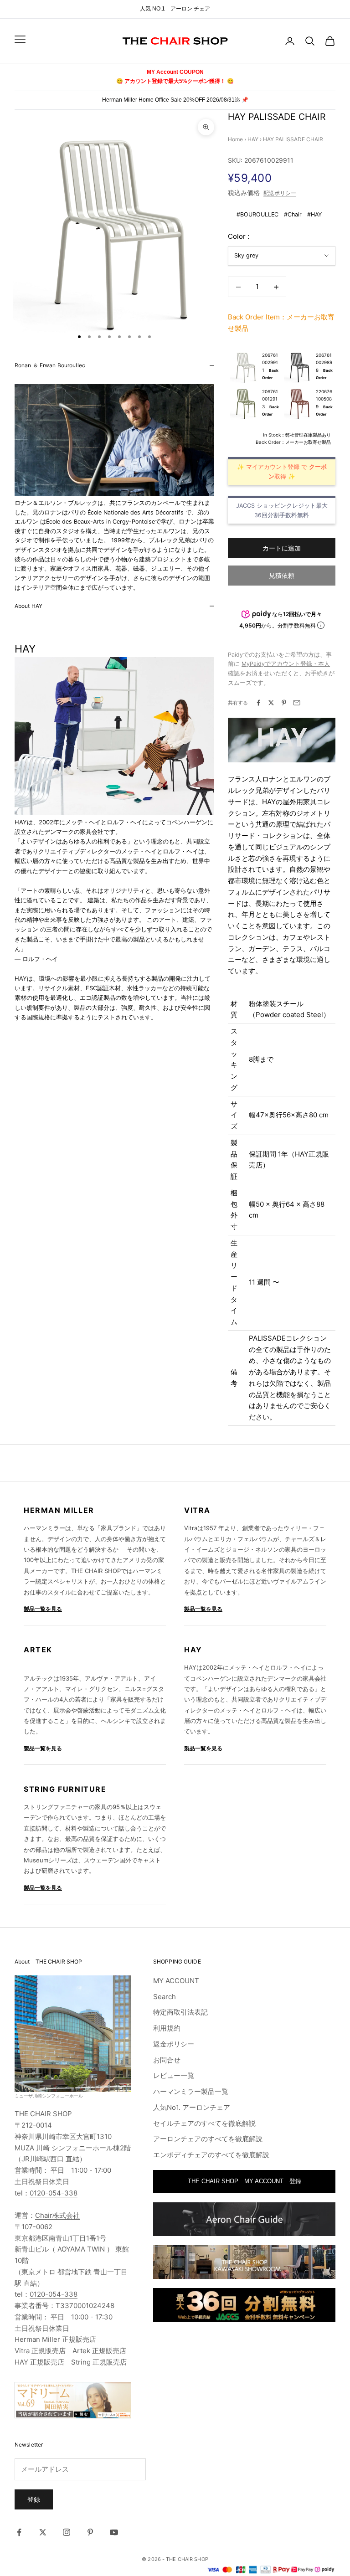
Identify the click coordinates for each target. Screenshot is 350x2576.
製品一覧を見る (43, 1609)
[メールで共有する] (297, 703)
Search (165, 1997)
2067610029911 (270, 362)
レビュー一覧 (174, 2075)
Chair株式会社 (57, 2215)
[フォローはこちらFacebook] (19, 2532)
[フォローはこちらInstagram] (67, 2532)
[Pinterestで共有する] (284, 703)
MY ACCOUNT (176, 1981)
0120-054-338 (54, 2193)
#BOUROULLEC (257, 214)
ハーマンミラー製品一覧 (191, 2091)
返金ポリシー (174, 2044)
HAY (253, 139)
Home (235, 139)
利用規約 (167, 2028)
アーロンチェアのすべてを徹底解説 (208, 2139)
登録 (34, 2499)
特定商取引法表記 (180, 2012)
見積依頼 (282, 575)
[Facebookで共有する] (258, 703)
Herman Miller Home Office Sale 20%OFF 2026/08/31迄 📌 (175, 100)
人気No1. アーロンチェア (192, 2107)
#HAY (314, 214)
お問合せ (167, 2060)
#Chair (293, 214)
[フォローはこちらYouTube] (114, 2532)
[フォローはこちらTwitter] (43, 2532)
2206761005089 (324, 399)
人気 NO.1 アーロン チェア (175, 9)
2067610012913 (270, 399)
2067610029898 (324, 362)
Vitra (197, 1510)
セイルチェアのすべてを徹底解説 (204, 2123)
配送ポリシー (280, 193)
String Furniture (65, 1789)
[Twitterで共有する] (271, 703)
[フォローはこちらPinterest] (90, 2532)
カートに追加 (282, 548)
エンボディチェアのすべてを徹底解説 (211, 2155)
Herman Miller (59, 1510)
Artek (38, 1650)
